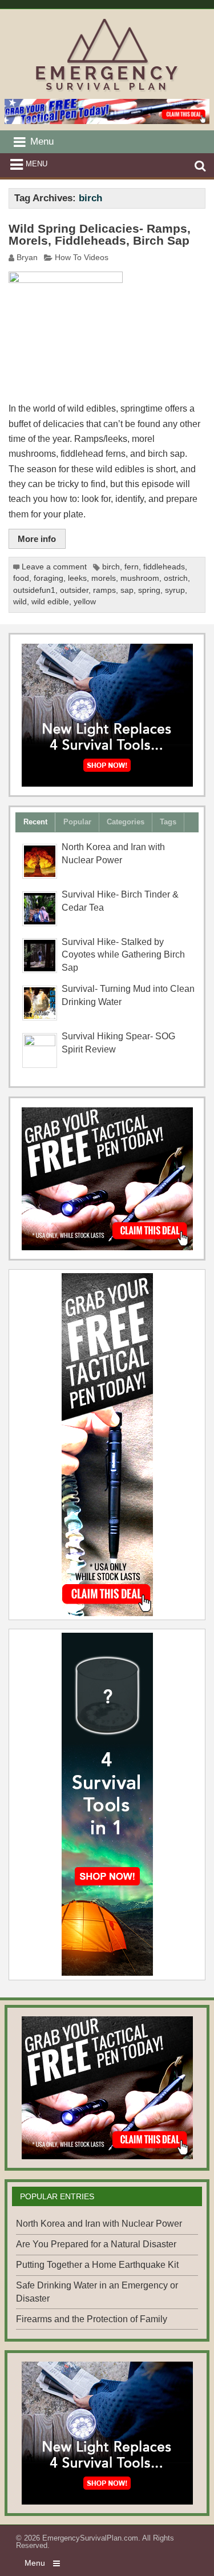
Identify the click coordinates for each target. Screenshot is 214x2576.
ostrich (176, 578)
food (21, 578)
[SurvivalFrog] (107, 715)
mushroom (140, 578)
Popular (77, 822)
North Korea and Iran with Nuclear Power (99, 2224)
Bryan (27, 258)
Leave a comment (54, 567)
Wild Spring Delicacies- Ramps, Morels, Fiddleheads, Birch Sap (100, 235)
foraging (49, 578)
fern (132, 567)
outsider (74, 590)
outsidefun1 (34, 590)
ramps (104, 590)
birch (111, 567)
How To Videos (82, 258)
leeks (77, 578)
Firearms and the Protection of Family (92, 2319)
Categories (126, 822)
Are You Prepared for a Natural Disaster (96, 2244)
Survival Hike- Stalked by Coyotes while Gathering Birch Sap (123, 955)
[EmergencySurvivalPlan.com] (107, 91)
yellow (85, 602)
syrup (175, 590)
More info (37, 539)
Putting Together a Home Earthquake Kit (97, 2265)
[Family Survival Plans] (107, 1179)
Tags (168, 822)
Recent (35, 822)
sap (127, 590)
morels (104, 578)
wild (20, 602)
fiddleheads (164, 567)
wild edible (50, 602)
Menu (37, 164)
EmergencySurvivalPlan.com (90, 2538)
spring (149, 590)
